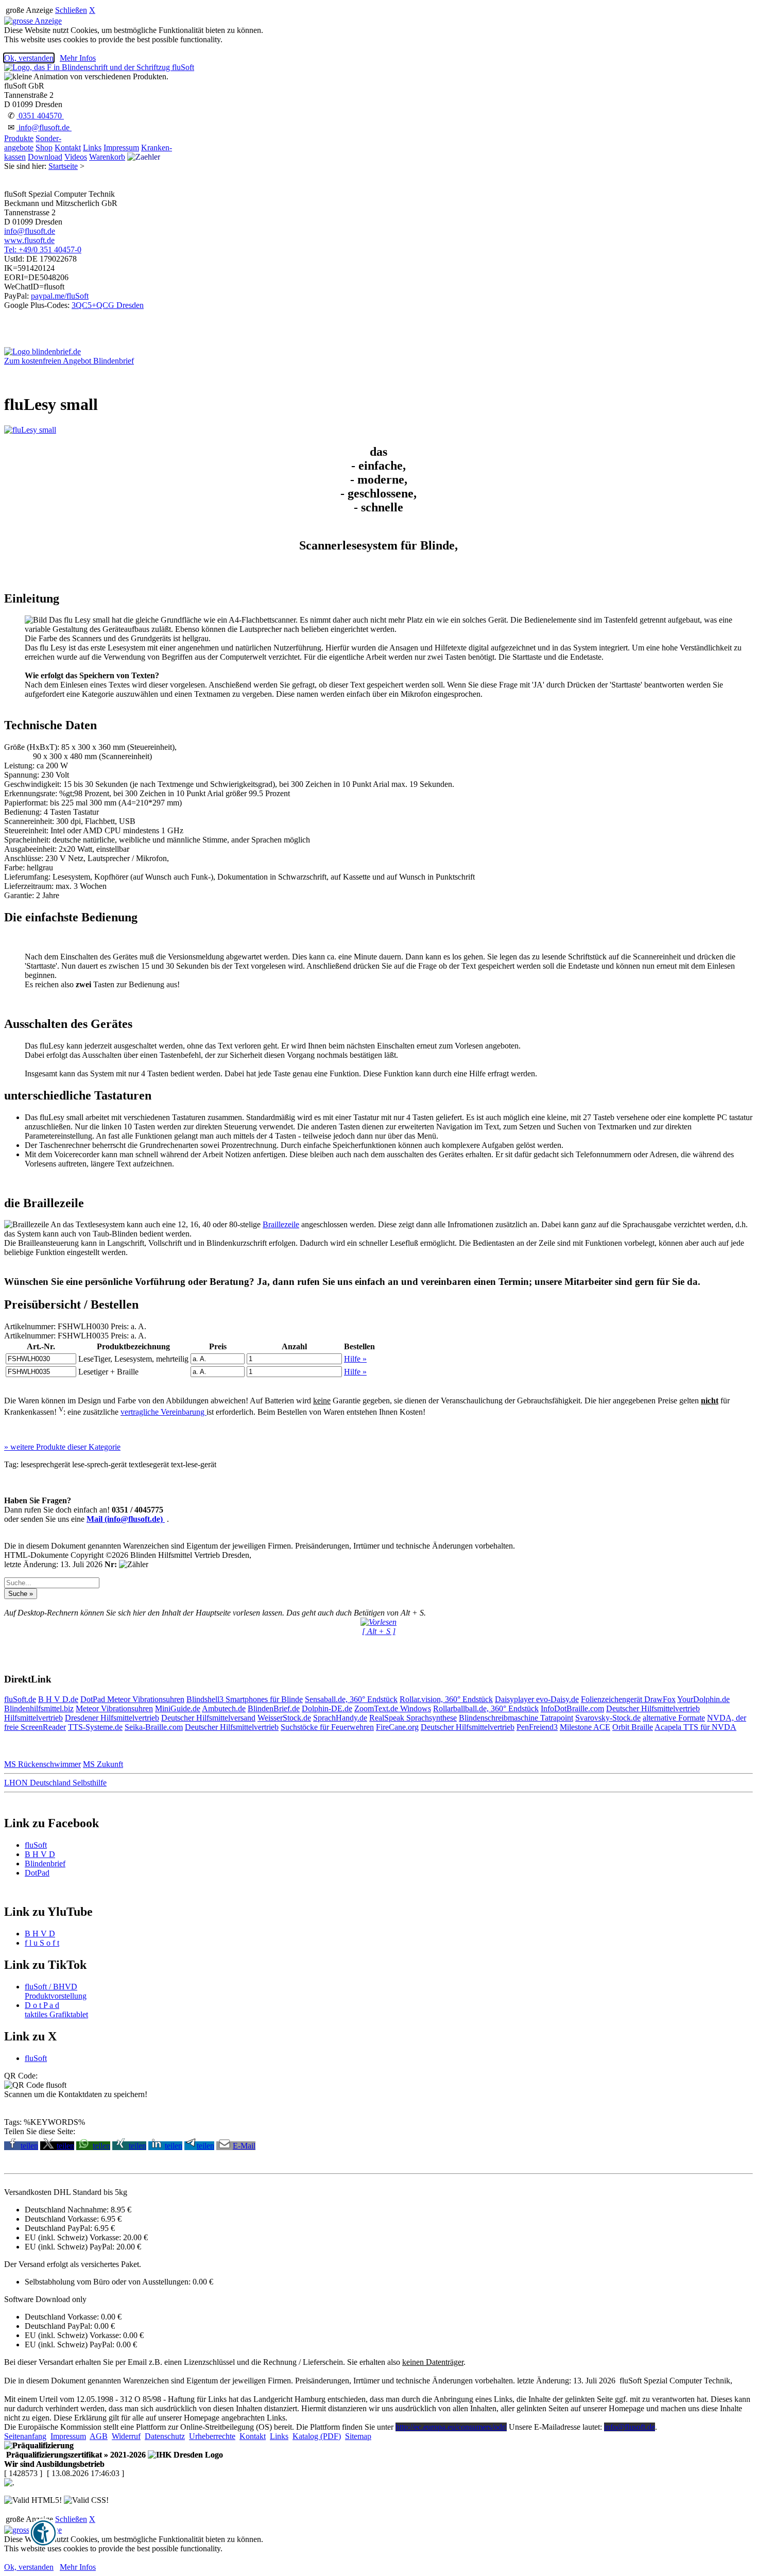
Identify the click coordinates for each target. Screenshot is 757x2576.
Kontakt (68, 148)
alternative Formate (674, 1718)
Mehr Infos (78, 58)
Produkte (19, 138)
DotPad (94, 1699)
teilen (29, 2146)
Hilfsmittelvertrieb (33, 1718)
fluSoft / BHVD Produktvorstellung (56, 1991)
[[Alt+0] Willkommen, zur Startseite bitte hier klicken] (99, 67)
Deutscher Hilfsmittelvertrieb (653, 1708)
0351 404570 (40, 116)
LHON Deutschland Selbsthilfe (55, 1783)
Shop (44, 148)
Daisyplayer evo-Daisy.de (537, 1699)
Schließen (71, 10)
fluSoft (36, 1845)
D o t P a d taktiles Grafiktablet (56, 2010)
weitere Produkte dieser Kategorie (62, 1447)
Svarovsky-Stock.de (608, 1718)
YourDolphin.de (703, 1699)
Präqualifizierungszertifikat (75, 2455)
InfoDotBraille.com (572, 1708)
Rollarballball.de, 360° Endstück (486, 1708)
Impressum (121, 148)
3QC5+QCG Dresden (108, 305)
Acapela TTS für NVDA (695, 1727)
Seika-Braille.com (154, 1727)
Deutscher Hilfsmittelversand (208, 1718)
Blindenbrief (45, 1864)
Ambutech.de (224, 1708)
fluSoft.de (20, 1699)
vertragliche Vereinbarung (164, 1412)
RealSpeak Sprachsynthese (413, 1718)
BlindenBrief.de (274, 1708)
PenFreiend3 (537, 1727)
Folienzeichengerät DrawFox (628, 1699)
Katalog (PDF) (317, 2436)
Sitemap (358, 2436)
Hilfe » (355, 1359)
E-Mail (244, 2146)
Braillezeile (281, 1224)
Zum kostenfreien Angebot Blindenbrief (69, 361)
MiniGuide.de (178, 1708)
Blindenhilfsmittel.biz (39, 1708)
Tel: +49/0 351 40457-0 (43, 250)
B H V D (40, 1854)
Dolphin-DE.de (327, 1708)
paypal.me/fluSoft (60, 296)
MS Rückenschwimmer (42, 1764)
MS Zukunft (103, 1764)
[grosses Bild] (30, 430)
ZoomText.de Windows (393, 1708)
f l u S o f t (42, 1943)
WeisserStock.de (284, 1718)
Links (92, 148)
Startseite (63, 166)
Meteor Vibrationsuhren (146, 1699)
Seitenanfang (25, 2436)
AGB (99, 2436)
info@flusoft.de (44, 127)
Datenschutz (165, 2436)
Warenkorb (107, 157)
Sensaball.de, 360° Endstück (351, 1699)
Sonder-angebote (33, 143)
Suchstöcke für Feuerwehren (327, 1727)
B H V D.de (58, 1699)
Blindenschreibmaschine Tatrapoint (516, 1718)
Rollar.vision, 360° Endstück (446, 1699)
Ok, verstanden (29, 58)
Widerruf (126, 2436)
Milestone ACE (585, 1727)
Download (45, 157)
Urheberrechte (212, 2436)
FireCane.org (397, 1727)
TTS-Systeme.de (95, 1727)
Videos (76, 157)
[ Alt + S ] (379, 1631)
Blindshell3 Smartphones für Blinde (245, 1699)
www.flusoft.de (29, 240)
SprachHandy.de (340, 1718)
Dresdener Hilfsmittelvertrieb (112, 1718)
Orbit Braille (633, 1727)
